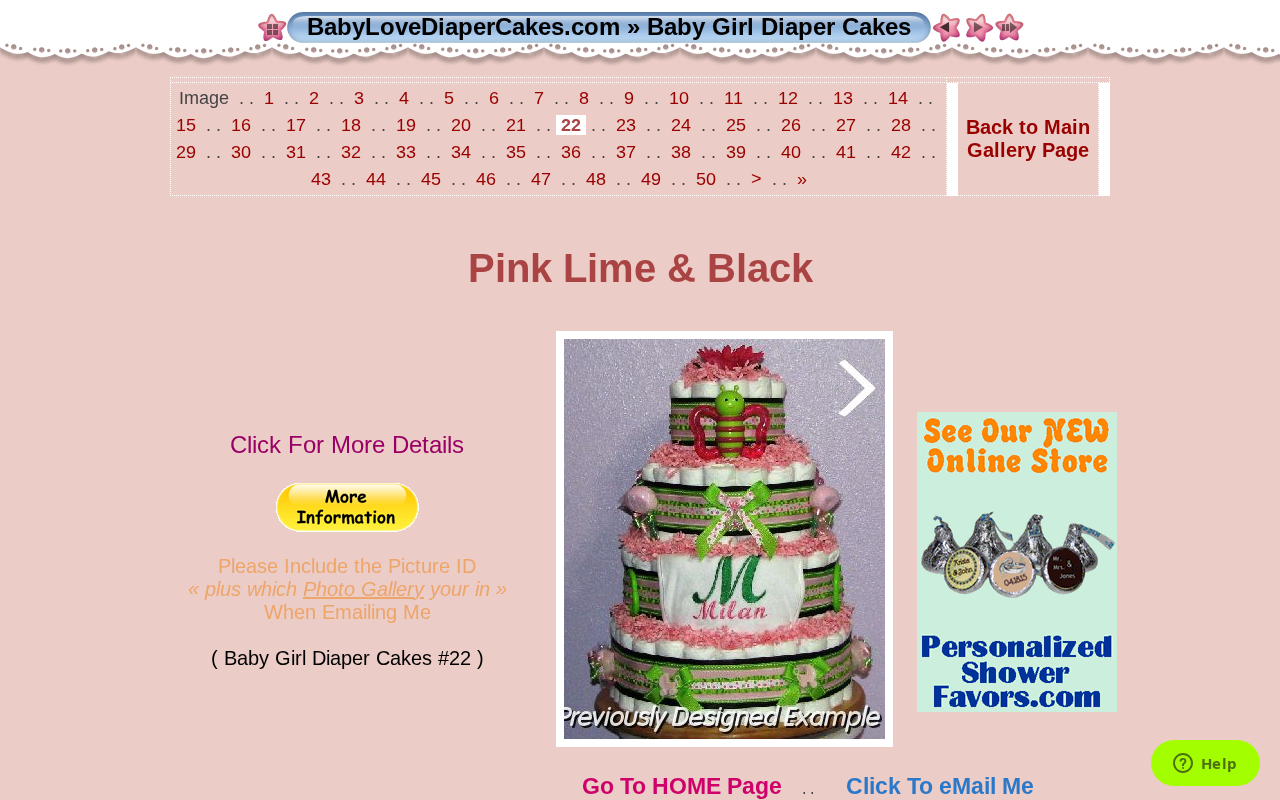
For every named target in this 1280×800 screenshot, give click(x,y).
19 (406, 125)
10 (679, 98)
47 (541, 179)
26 (791, 125)
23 (626, 125)
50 (706, 179)
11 (733, 98)
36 (571, 152)
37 (626, 152)
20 (461, 125)
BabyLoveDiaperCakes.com (463, 26)
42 (901, 152)
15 (188, 125)
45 (431, 179)
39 (736, 152)
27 (846, 125)
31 (296, 152)
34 (461, 152)
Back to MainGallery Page (1028, 138)
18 (351, 125)
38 (681, 152)
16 (241, 125)
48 (596, 179)
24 (681, 125)
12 (788, 98)
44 (376, 179)
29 (188, 152)
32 (351, 152)
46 (486, 179)
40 (791, 152)
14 (898, 98)
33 (406, 152)
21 (516, 125)
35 (516, 152)
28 (901, 125)
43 (323, 179)
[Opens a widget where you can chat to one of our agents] (1205, 765)
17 (296, 125)
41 (846, 152)
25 (736, 125)
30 (241, 152)
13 (843, 98)
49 (651, 179)
